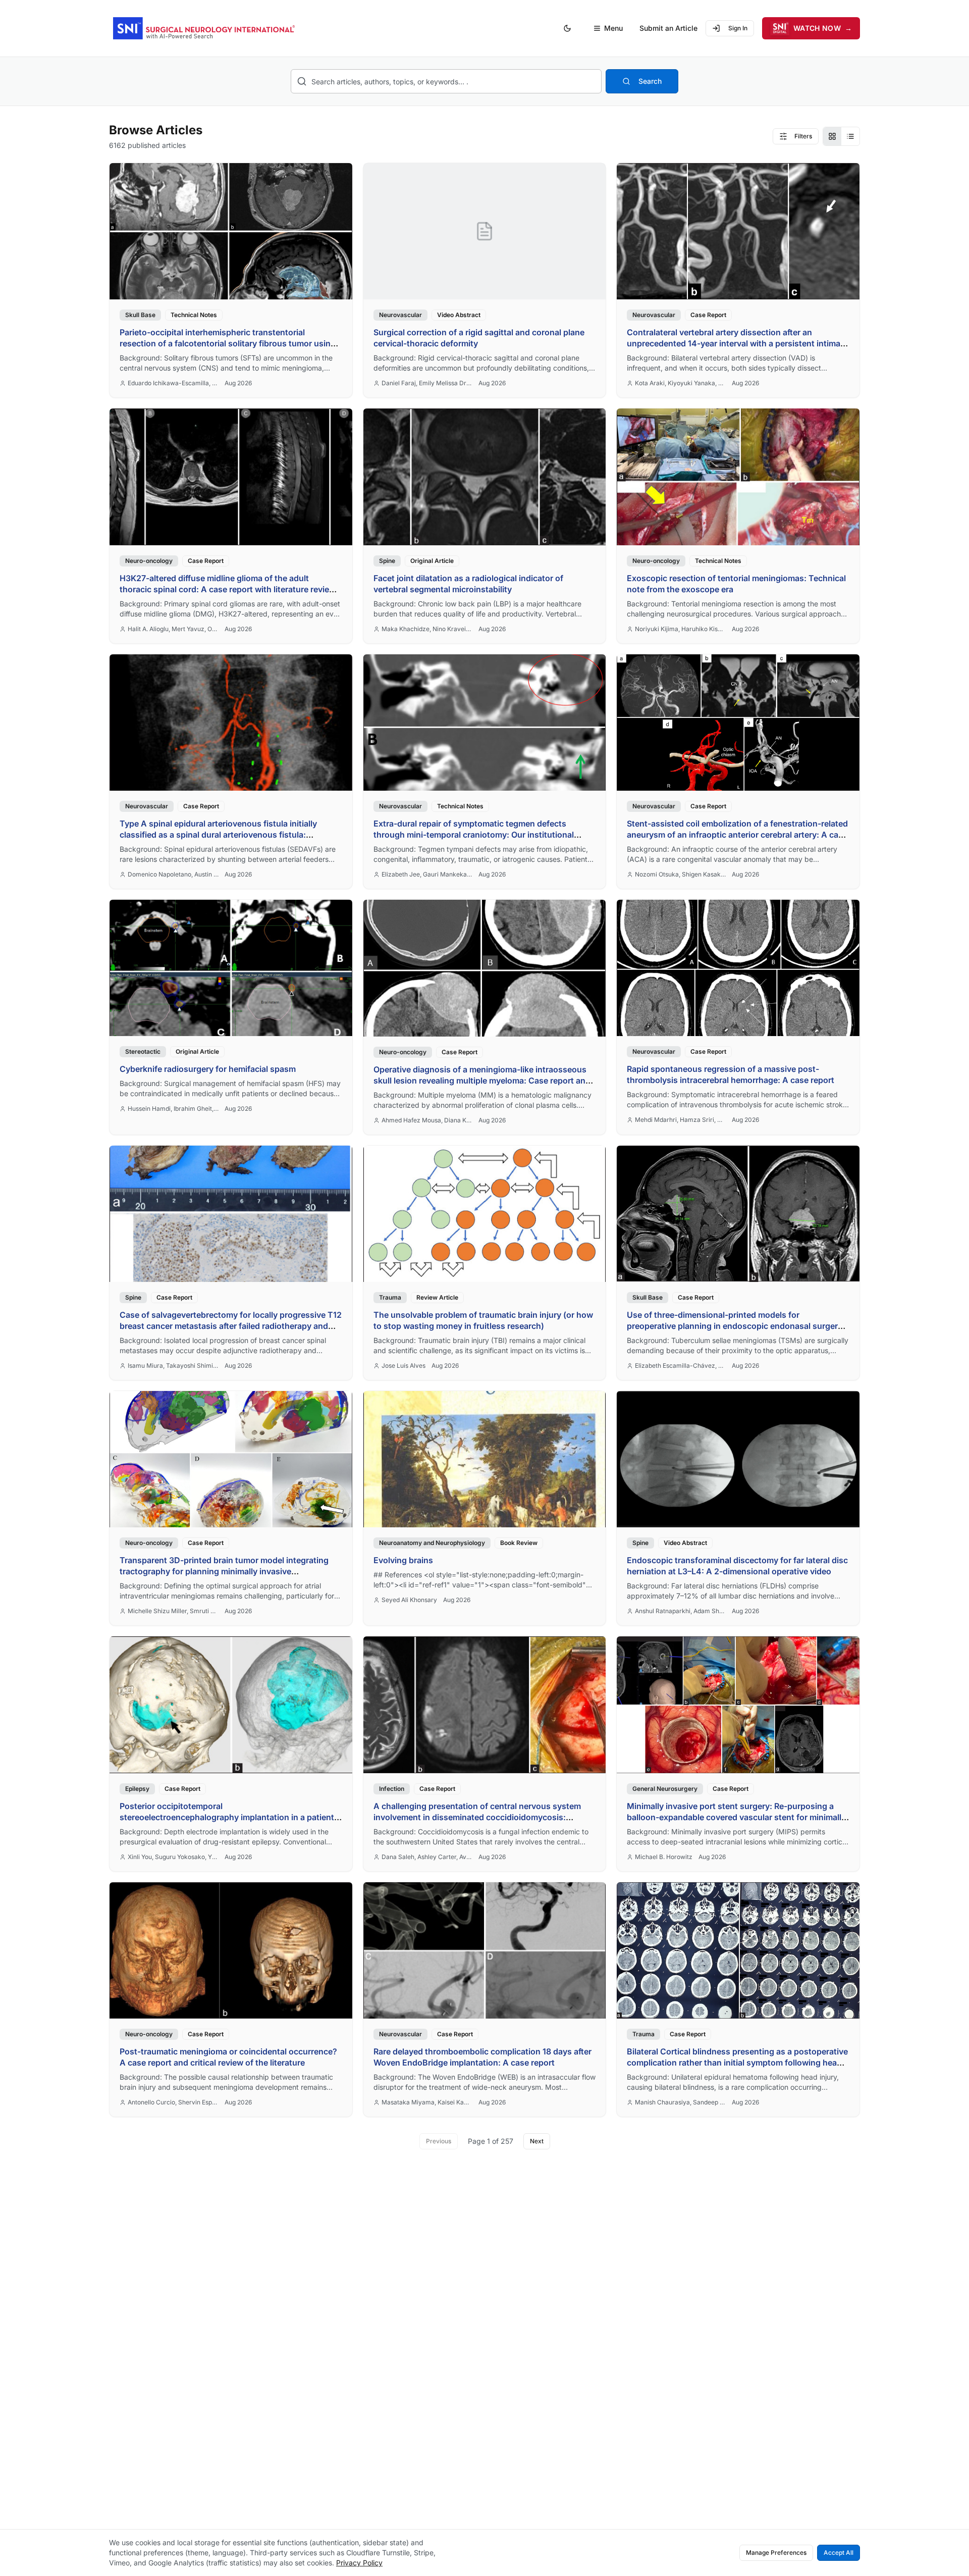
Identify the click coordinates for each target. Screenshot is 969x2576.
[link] (231, 280)
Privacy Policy (359, 2563)
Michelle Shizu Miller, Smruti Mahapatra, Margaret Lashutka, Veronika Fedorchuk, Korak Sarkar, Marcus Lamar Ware (173, 1611)
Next (537, 2141)
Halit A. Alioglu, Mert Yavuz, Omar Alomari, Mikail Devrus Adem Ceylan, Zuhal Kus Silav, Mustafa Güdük (173, 629)
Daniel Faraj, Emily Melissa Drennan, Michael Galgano (427, 383)
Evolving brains (403, 1560)
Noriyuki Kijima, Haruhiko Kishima (680, 629)
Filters (803, 136)
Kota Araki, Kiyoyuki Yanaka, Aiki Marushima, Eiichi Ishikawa (680, 383)
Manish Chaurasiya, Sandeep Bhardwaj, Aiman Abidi (680, 2102)
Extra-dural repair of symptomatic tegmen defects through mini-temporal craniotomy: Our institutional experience (474, 835)
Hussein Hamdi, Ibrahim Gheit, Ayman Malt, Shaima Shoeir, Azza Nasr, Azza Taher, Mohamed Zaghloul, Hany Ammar (173, 1109)
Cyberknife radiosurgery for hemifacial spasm (208, 1069)
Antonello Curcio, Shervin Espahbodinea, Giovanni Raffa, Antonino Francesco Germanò (173, 2102)
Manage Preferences (776, 2553)
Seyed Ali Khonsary (409, 1600)
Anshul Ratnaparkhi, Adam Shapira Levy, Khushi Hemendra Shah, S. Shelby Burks (680, 1611)
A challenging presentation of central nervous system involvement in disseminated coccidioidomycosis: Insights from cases (477, 1817)
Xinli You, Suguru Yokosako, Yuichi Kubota (173, 1857)
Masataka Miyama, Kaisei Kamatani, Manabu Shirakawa (427, 2102)
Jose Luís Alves (403, 1366)
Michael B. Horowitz (664, 1857)
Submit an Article (668, 28)
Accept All (839, 2553)
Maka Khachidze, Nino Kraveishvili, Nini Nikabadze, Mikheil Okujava (427, 629)
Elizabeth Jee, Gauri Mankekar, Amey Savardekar (427, 874)
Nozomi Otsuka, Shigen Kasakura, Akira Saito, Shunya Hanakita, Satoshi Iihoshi (680, 874)
